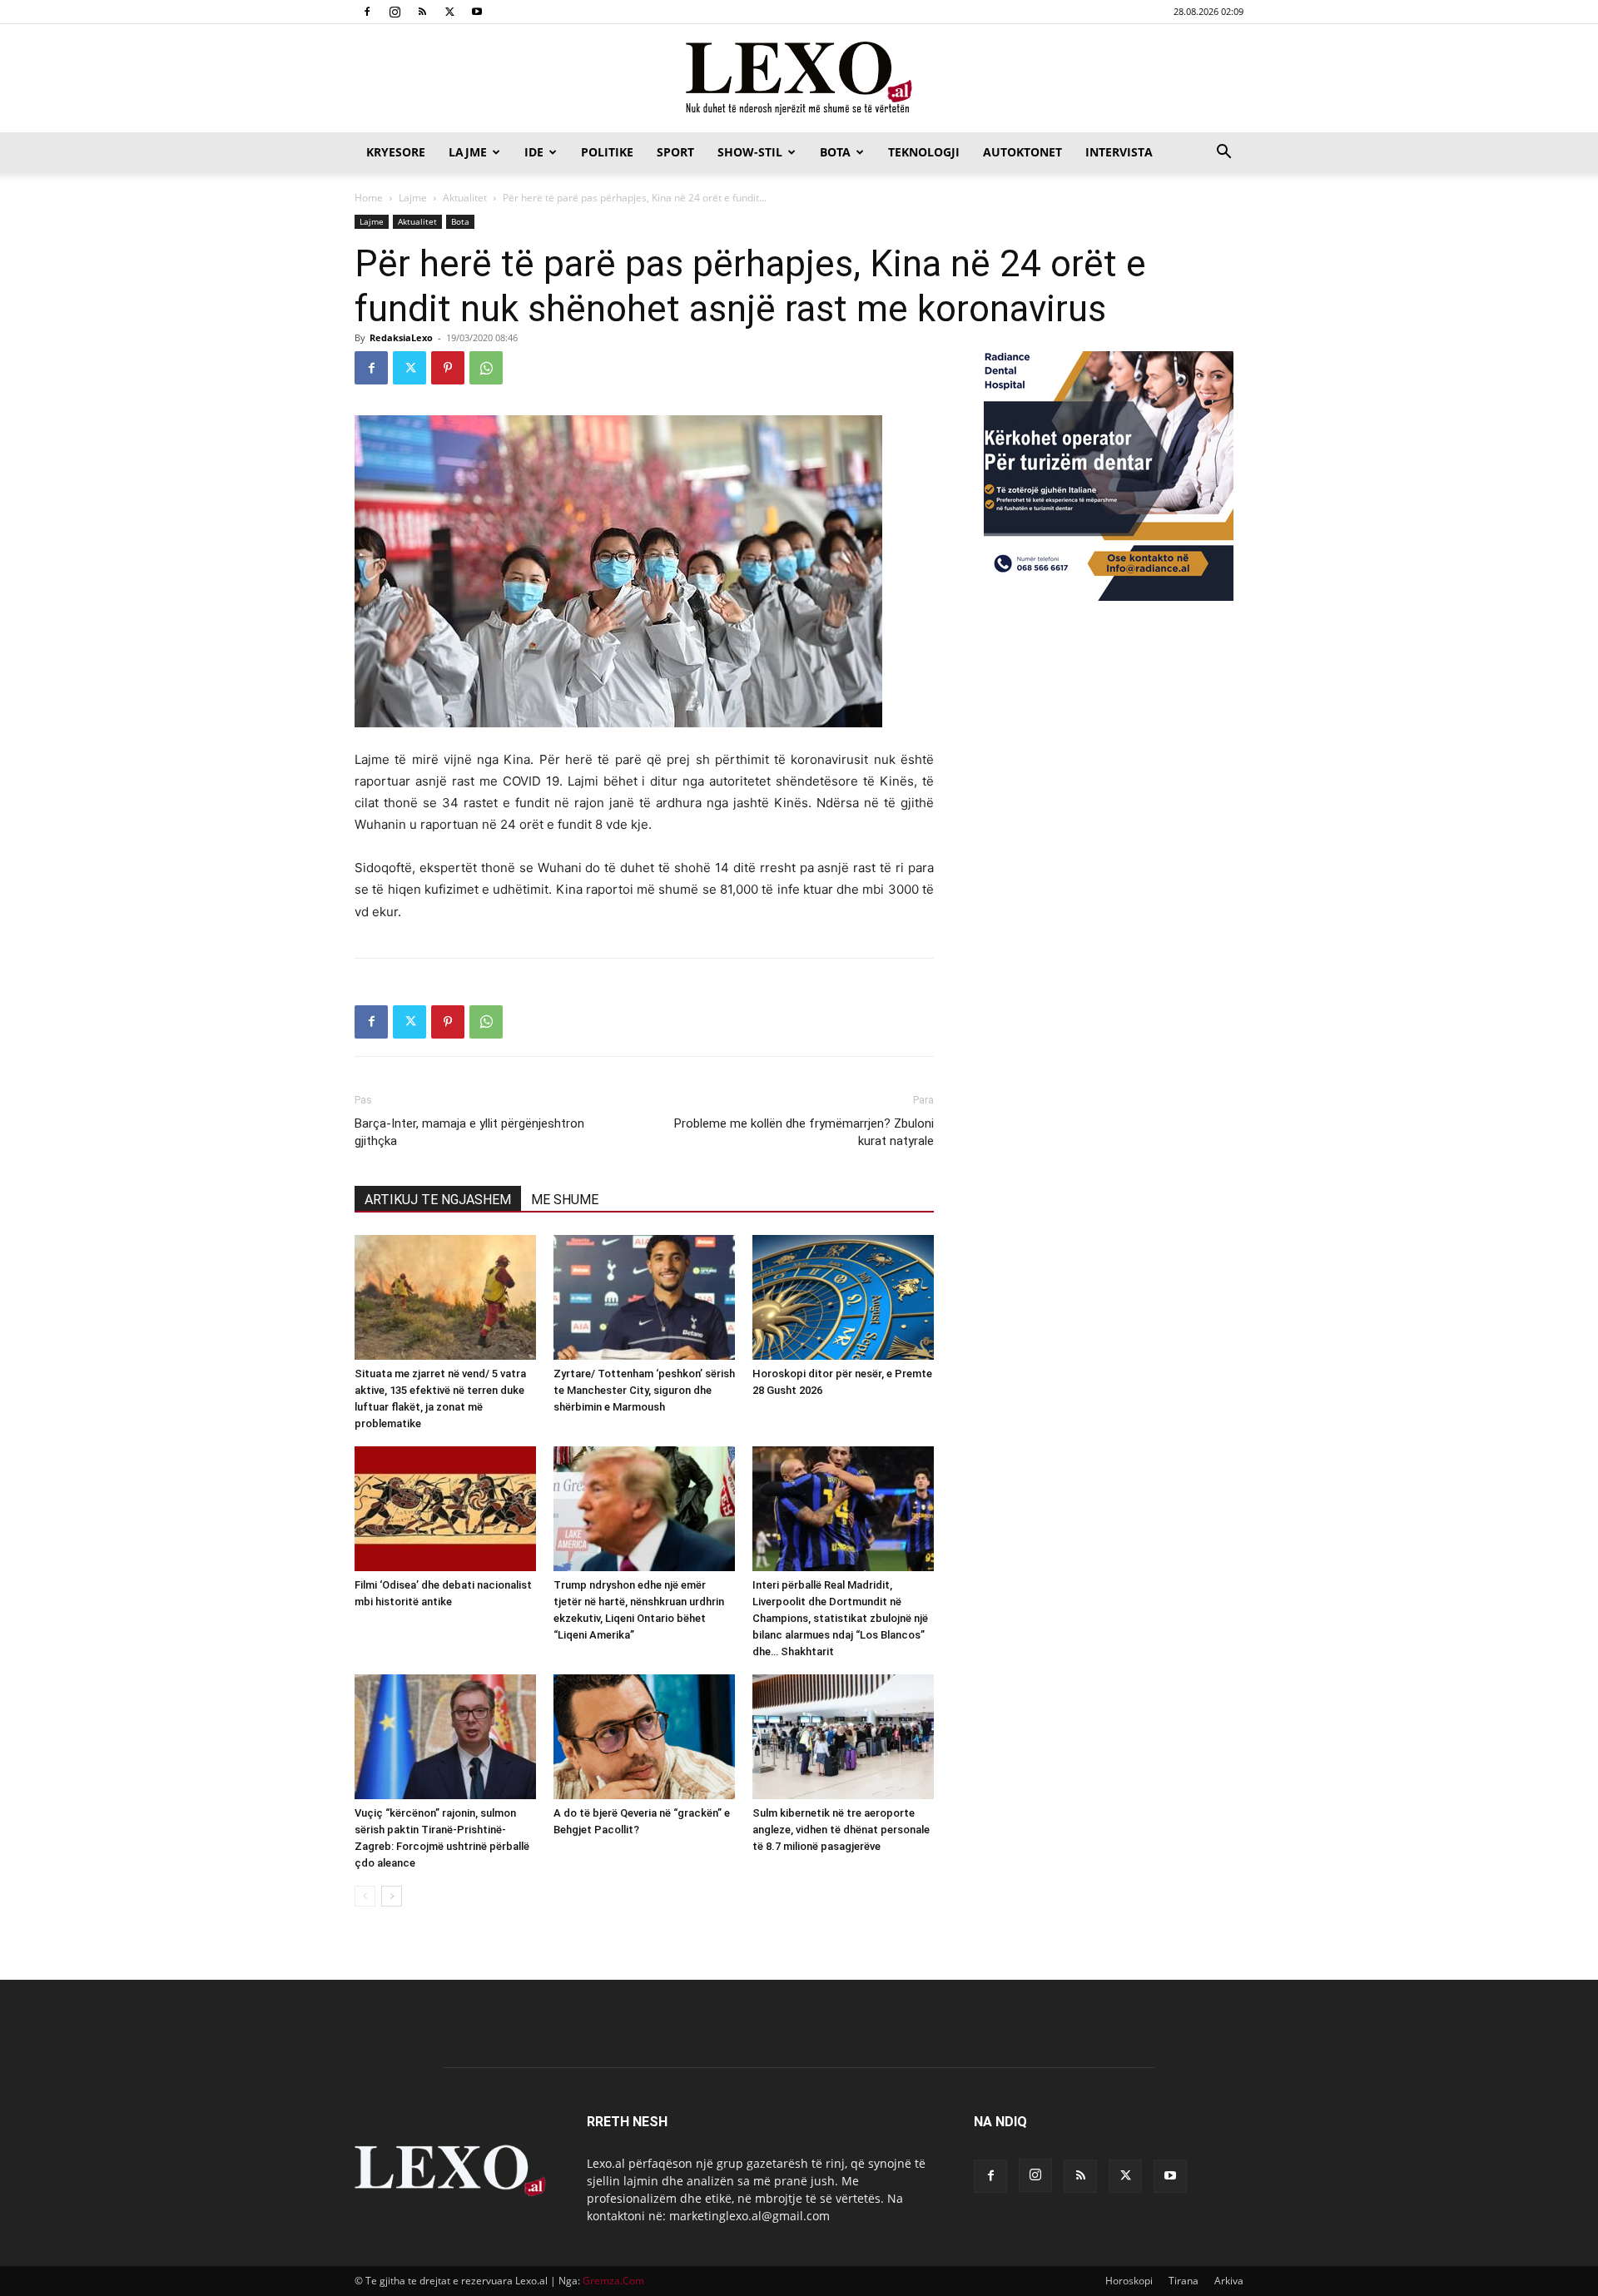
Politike (607, 152)
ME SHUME (565, 1200)
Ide (534, 152)
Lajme (468, 152)
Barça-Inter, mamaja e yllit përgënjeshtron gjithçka (469, 1132)
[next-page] (392, 1896)
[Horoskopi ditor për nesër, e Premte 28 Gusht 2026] (843, 1297)
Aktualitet (465, 198)
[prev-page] (365, 1896)
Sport (675, 152)
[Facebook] (367, 12)
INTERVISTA (1119, 152)
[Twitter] (449, 12)
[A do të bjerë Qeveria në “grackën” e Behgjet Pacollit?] (644, 1737)
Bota (835, 152)
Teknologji (924, 152)
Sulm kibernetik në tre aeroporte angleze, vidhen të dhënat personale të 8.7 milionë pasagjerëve (841, 1830)
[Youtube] (477, 12)
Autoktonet (1022, 152)
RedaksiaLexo (401, 337)
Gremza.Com (613, 2281)
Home (369, 198)
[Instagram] (395, 12)
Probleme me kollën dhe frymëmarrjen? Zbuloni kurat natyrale (804, 1132)
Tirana (1184, 2281)
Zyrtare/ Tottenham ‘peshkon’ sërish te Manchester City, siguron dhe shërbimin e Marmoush (644, 1390)
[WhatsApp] (486, 368)
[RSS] (422, 12)
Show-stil (750, 152)
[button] (1223, 154)
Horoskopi (1129, 2281)
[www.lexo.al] (799, 79)
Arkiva (1229, 2281)
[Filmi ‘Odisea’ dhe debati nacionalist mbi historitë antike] (445, 1509)
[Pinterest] (448, 368)
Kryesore (396, 152)
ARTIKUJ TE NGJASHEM (438, 1200)
